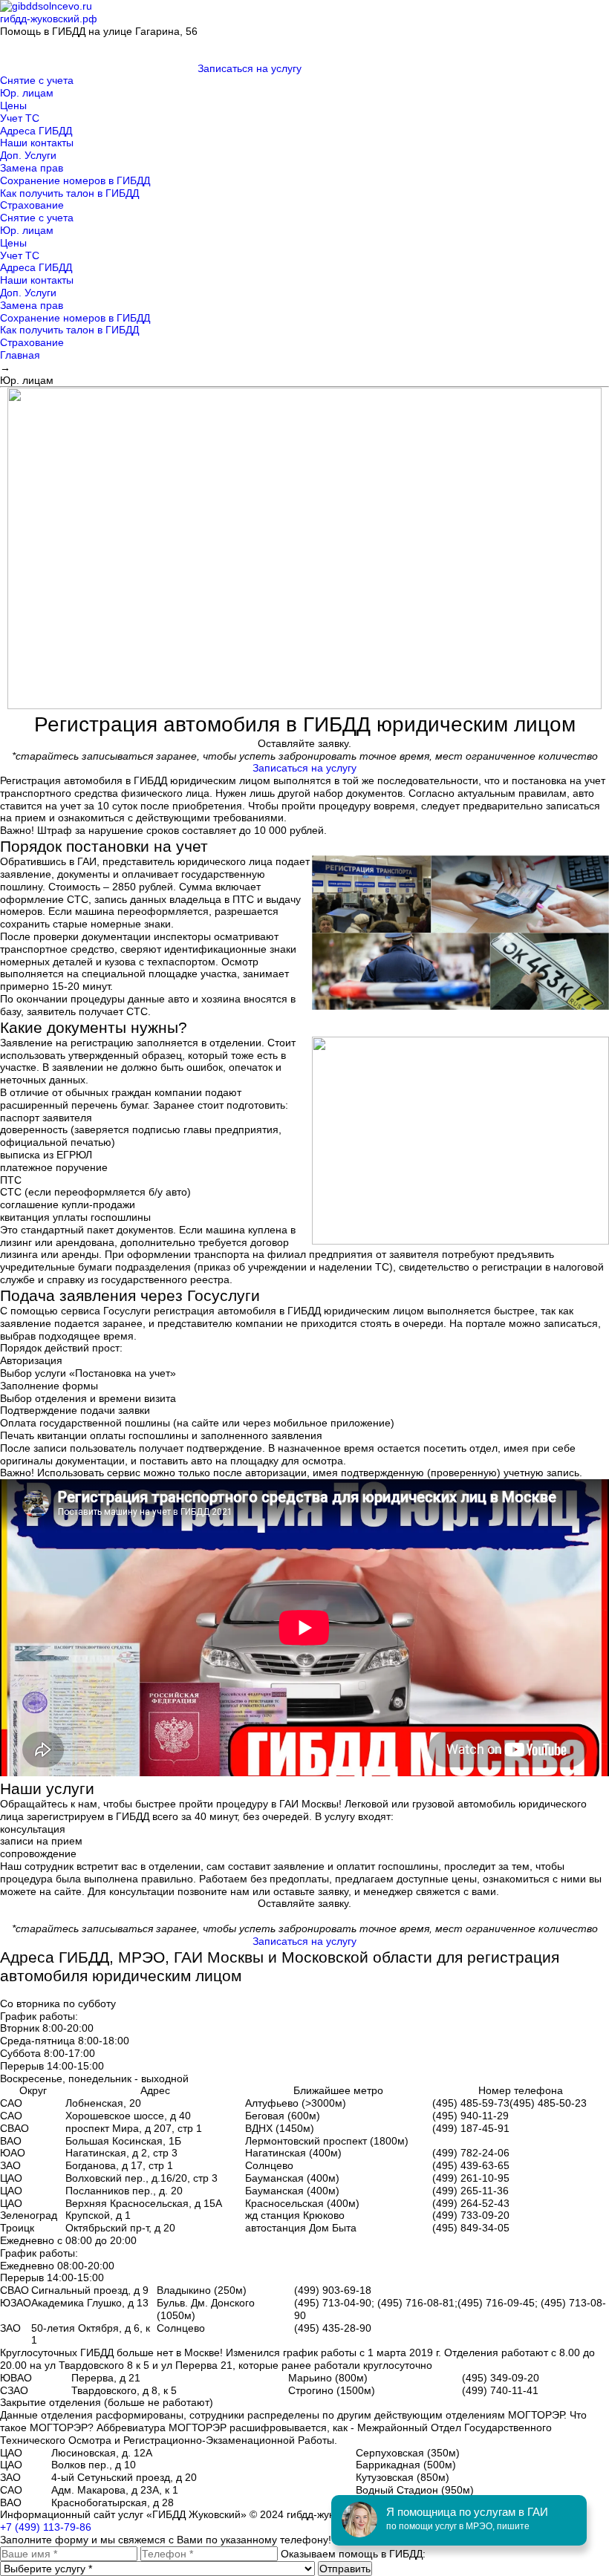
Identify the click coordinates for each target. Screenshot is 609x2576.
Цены (13, 105)
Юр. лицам (27, 93)
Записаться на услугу (250, 68)
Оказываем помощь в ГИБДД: (353, 2554)
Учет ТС (20, 118)
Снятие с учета (37, 80)
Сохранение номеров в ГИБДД (75, 180)
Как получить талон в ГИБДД (69, 193)
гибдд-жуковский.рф (49, 19)
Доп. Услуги (28, 155)
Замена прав (32, 168)
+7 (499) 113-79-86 (46, 2527)
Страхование (32, 205)
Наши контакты (37, 143)
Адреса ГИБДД (36, 131)
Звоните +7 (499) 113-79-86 (264, 31)
